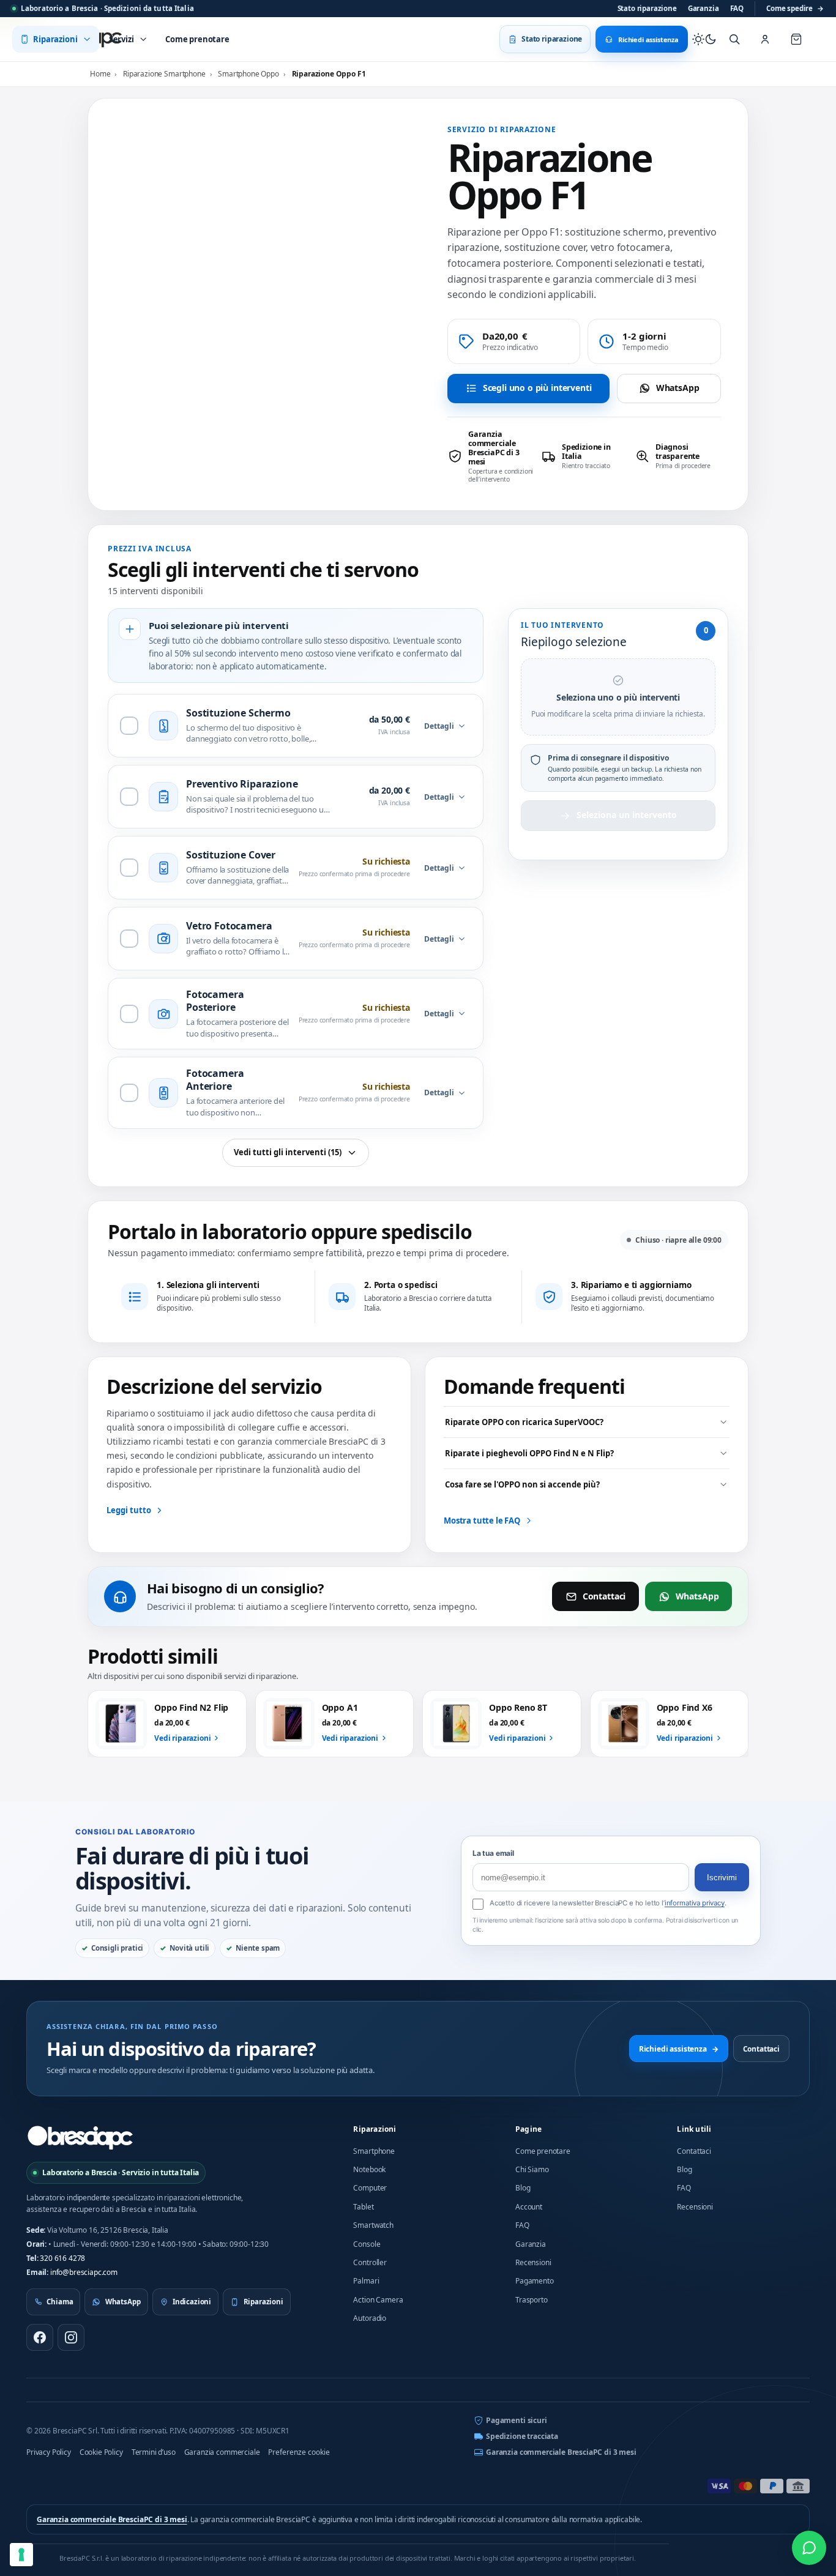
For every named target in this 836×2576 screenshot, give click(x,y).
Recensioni (533, 2262)
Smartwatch (373, 2225)
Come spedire (795, 8)
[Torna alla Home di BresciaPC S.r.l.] (80, 2137)
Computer (370, 2188)
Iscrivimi (722, 1878)
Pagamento (535, 2281)
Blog (523, 2188)
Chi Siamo (532, 2169)
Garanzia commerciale (222, 2452)
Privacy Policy (49, 2452)
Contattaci (604, 1596)
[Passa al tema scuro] (704, 39)
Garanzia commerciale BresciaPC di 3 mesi (561, 2452)
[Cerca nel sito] (734, 39)
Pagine (528, 2129)
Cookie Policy (101, 2452)
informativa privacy (695, 1903)
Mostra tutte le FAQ (482, 1521)
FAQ (737, 8)
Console (367, 2244)
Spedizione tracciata (522, 2436)
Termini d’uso (154, 2452)
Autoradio (370, 2318)
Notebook (369, 2169)
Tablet (363, 2207)
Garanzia (704, 8)
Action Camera (378, 2300)
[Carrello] (796, 39)
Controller (370, 2262)
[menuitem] (56, 39)
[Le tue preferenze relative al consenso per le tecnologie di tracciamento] (21, 2555)
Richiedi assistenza (679, 2049)
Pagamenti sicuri (516, 2420)
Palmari (366, 2281)
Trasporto (532, 2300)
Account (529, 2207)
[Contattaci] (809, 2548)
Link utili (694, 2129)
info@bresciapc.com (84, 2272)
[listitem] (491, 456)
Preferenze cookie (299, 2452)
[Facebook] (40, 2337)
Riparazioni (375, 2129)
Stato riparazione (647, 8)
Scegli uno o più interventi (537, 388)
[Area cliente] (765, 39)
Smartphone (374, 2151)
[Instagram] (71, 2337)
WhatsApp (678, 388)
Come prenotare (543, 2151)
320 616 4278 (62, 2258)
